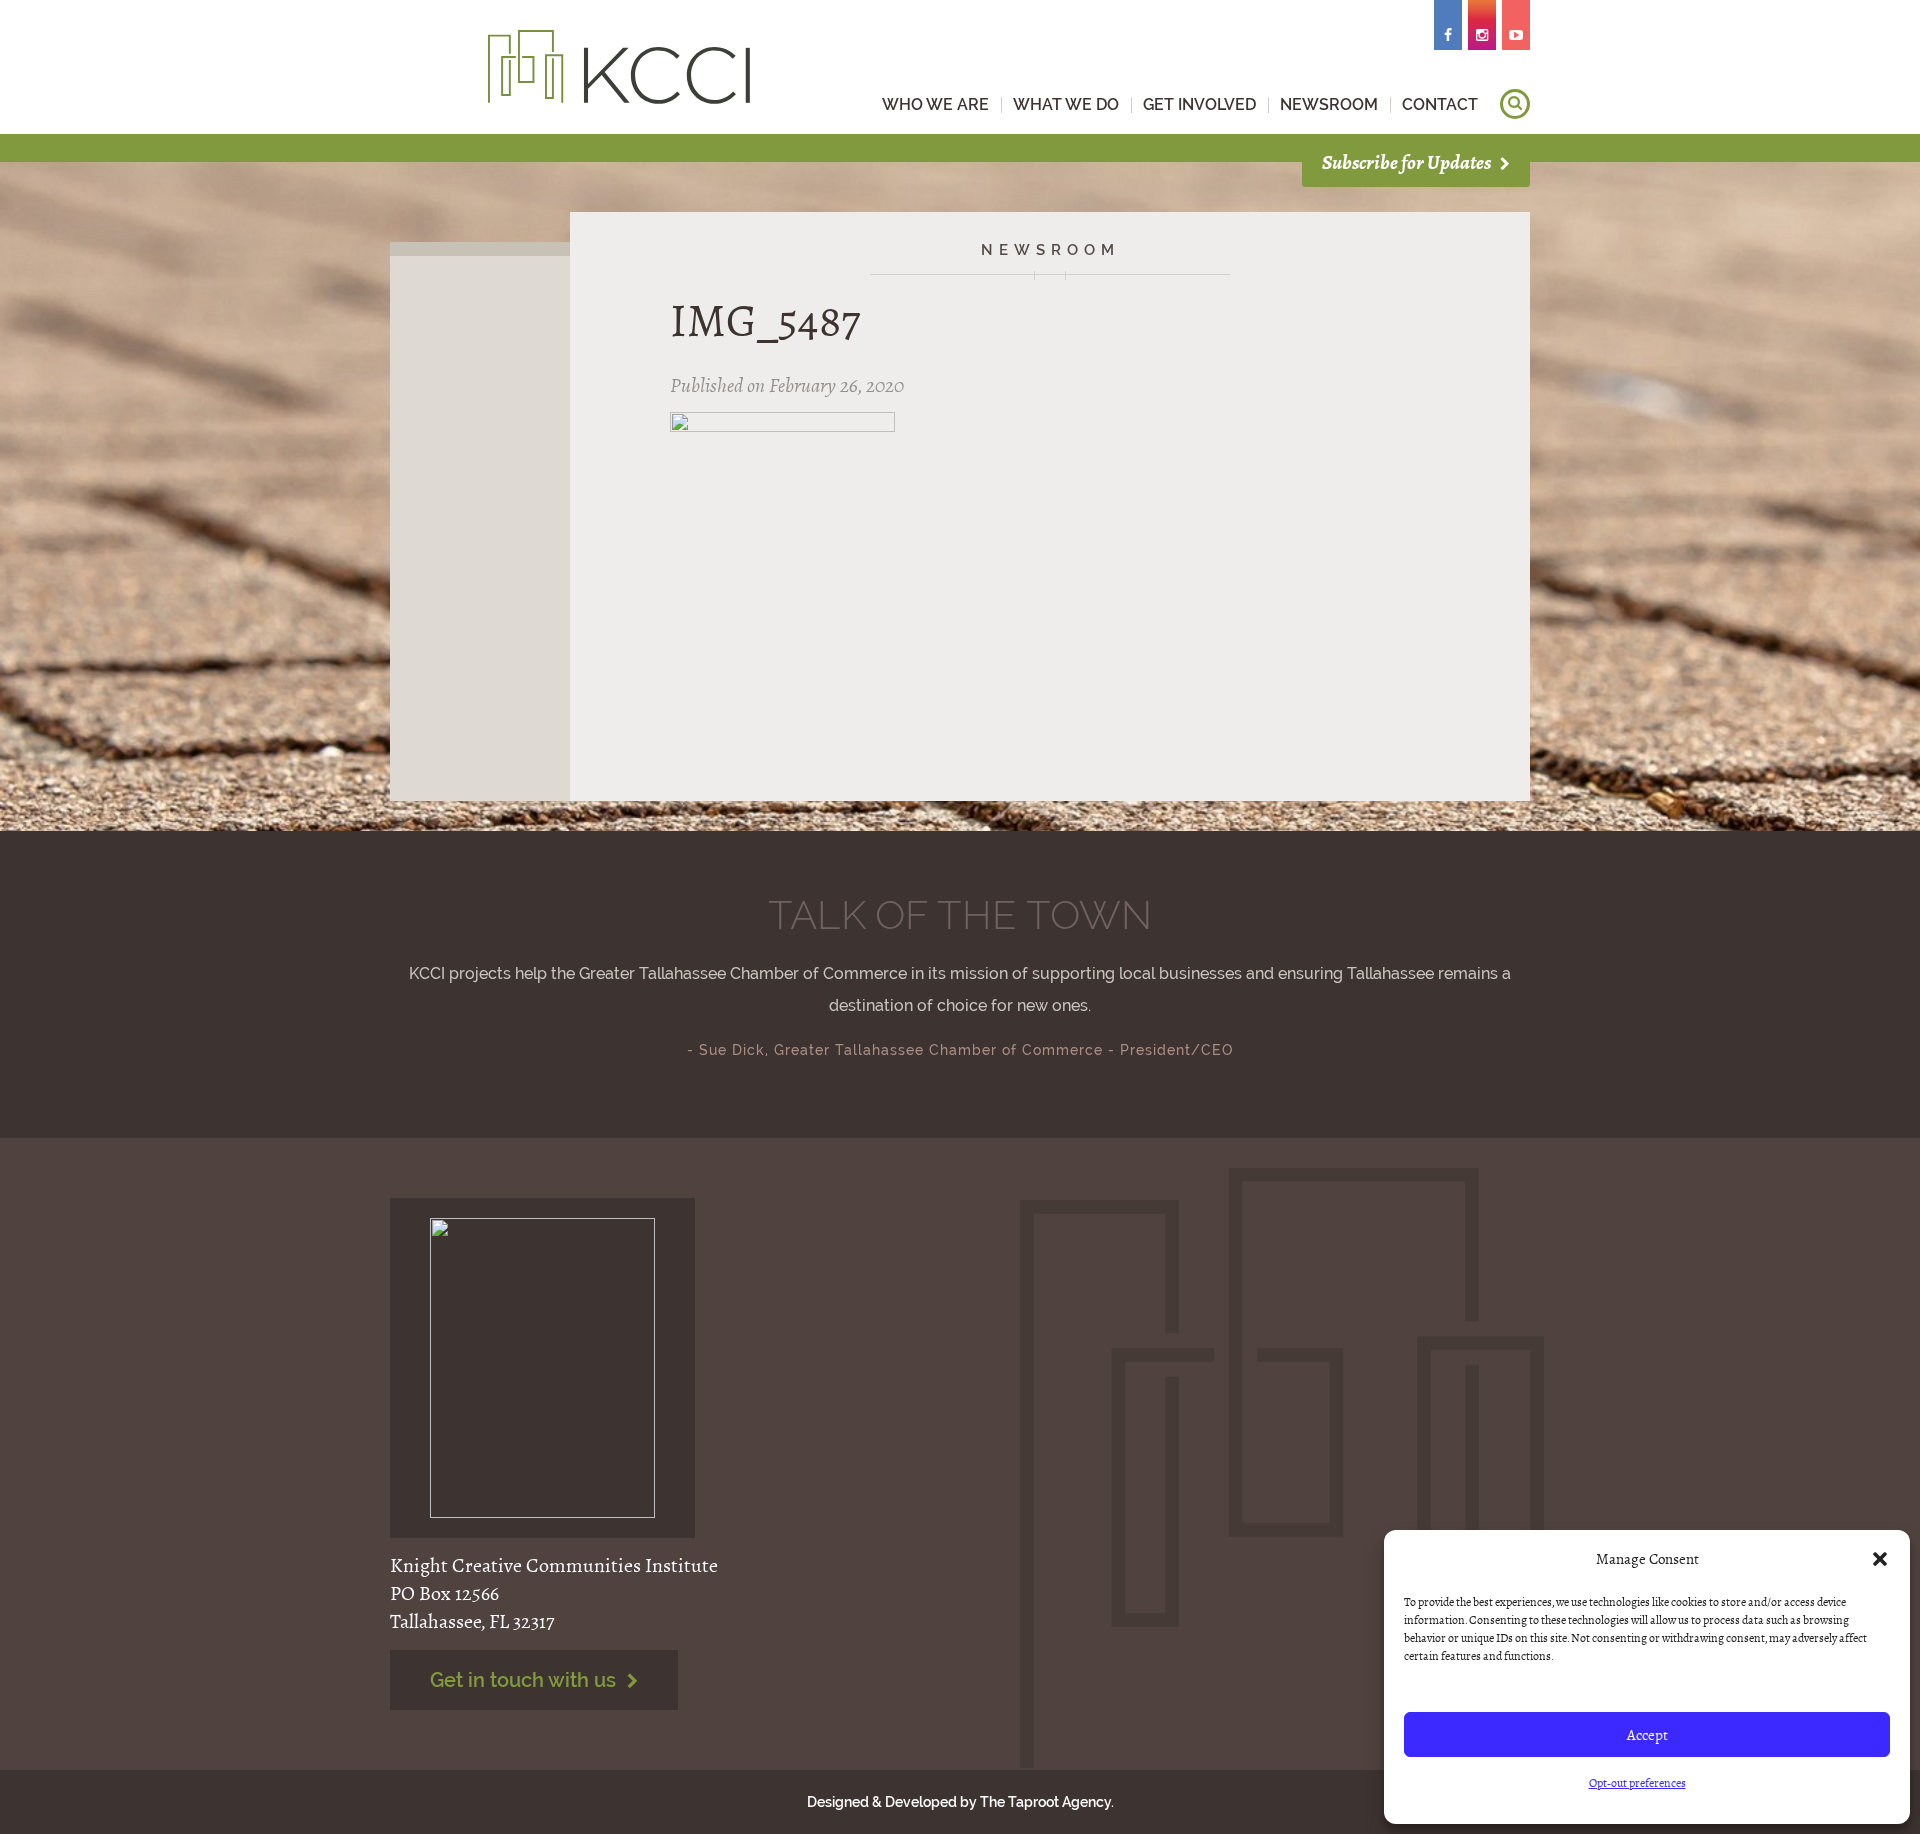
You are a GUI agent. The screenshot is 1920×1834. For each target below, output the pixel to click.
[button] (1880, 1559)
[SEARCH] (1515, 104)
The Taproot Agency (1045, 1802)
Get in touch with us (525, 1680)
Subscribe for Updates (1408, 162)
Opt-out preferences (1637, 1783)
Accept (1647, 1735)
